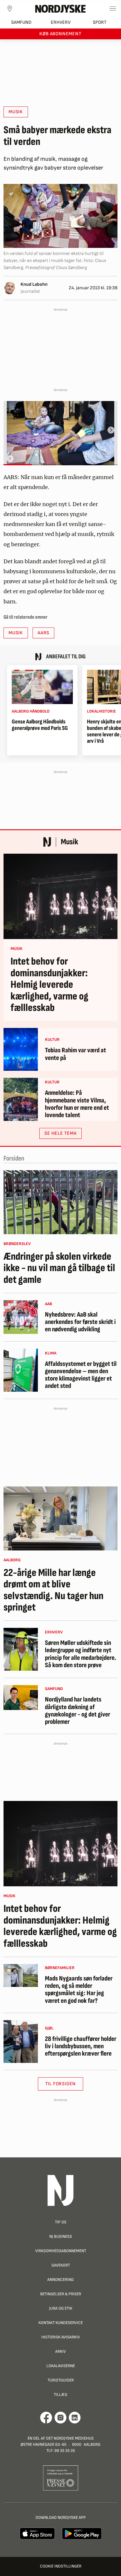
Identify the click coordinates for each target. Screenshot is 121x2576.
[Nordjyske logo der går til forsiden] (60, 9)
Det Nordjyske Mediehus (70, 2438)
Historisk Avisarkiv (61, 2337)
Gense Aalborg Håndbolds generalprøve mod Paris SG (40, 725)
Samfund (21, 22)
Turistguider (61, 2380)
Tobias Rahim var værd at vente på (75, 1054)
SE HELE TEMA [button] (60, 1133)
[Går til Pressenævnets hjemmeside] (61, 2478)
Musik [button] (16, 112)
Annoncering (60, 2280)
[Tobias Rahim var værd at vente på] (21, 1049)
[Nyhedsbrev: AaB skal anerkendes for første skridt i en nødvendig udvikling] (21, 1317)
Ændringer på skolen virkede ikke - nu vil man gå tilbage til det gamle (59, 1268)
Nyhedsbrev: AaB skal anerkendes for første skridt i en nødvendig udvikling (80, 1322)
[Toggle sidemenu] (113, 9)
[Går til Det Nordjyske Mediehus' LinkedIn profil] (75, 2418)
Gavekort (61, 2265)
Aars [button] (43, 633)
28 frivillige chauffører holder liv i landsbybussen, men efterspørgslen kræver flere (81, 2046)
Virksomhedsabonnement (61, 2251)
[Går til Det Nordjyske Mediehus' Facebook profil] (46, 2418)
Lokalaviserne (61, 2366)
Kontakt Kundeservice (61, 2323)
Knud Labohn (34, 284)
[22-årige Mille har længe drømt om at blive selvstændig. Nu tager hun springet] (60, 1518)
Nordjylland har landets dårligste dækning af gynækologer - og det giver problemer (78, 1711)
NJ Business (61, 2236)
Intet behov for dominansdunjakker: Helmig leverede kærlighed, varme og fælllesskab (49, 985)
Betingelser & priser (61, 2294)
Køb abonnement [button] (60, 34)
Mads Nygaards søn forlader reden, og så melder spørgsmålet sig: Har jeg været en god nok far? (79, 1990)
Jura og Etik (61, 2308)
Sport (100, 22)
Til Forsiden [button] (61, 2084)
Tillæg (60, 2395)
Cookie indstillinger (61, 2566)
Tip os (61, 2222)
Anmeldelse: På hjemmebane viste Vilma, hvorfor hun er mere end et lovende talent (77, 1104)
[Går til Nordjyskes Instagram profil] (60, 2418)
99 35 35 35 (65, 2451)
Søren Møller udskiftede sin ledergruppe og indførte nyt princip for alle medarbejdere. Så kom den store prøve (81, 1654)
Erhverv (61, 22)
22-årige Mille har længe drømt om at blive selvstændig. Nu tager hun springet (53, 1590)
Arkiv (60, 2351)
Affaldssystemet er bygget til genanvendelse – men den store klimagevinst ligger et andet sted (81, 1375)
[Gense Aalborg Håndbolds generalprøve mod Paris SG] (42, 687)
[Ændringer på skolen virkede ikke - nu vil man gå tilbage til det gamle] (60, 1202)
